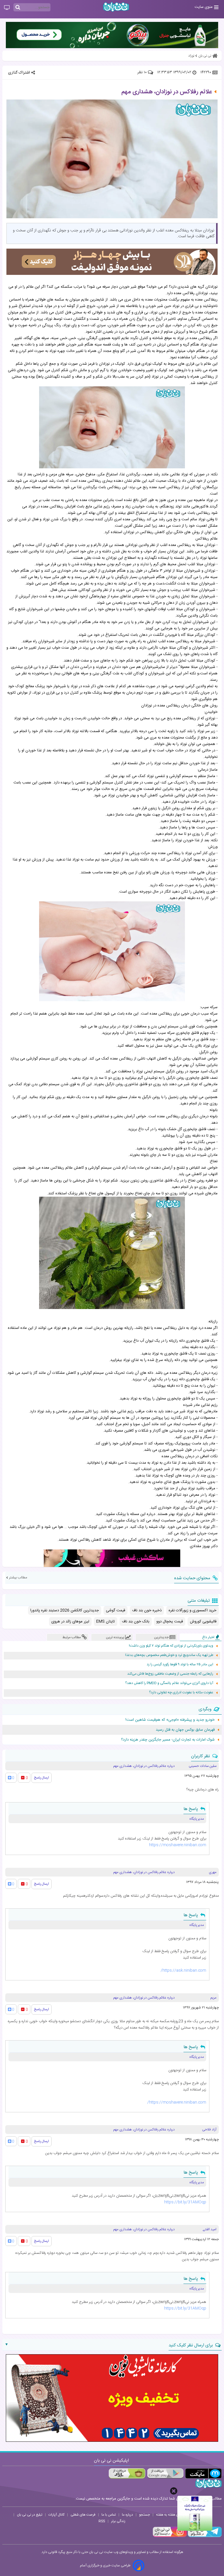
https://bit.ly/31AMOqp (185, 2202)
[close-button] (174, 2491)
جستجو (145, 2515)
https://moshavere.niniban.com (178, 1845)
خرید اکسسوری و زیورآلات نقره (192, 1610)
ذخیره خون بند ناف (147, 1610)
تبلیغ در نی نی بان (30, 2515)
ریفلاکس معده (206, 300)
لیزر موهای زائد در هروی (70, 1622)
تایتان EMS (106, 1622)
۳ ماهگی (155, 571)
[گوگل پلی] (165, 2473)
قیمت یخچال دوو (170, 1622)
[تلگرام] (204, 2536)
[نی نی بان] (116, 7)
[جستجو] (18, 8)
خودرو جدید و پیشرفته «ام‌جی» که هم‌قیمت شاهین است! (170, 1720)
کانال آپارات (56, 2515)
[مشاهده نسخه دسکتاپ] (7, 8)
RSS (102, 2521)
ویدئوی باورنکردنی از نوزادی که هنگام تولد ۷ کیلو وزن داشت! (171, 1646)
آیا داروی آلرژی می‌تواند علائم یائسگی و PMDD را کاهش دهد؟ (169, 1683)
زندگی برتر (118, 2521)
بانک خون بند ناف (136, 1622)
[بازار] (127, 2473)
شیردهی (177, 1450)
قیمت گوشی (116, 1610)
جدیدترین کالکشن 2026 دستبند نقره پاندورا (65, 1610)
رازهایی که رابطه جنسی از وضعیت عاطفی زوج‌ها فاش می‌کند (170, 1674)
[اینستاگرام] (170, 2536)
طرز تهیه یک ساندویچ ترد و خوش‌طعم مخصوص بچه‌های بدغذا (169, 1655)
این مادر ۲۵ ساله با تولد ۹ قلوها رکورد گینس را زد (180, 1665)
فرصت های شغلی (83, 2515)
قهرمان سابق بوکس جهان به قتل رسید (185, 1730)
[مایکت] (203, 2473)
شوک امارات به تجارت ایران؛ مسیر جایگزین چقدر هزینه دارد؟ (168, 1740)
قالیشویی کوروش (203, 1622)
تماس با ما (109, 2515)
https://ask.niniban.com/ (183, 1971)
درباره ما (127, 2515)
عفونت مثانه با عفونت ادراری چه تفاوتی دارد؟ (181, 1693)
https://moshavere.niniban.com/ (177, 2102)
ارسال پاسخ (42, 1778)
